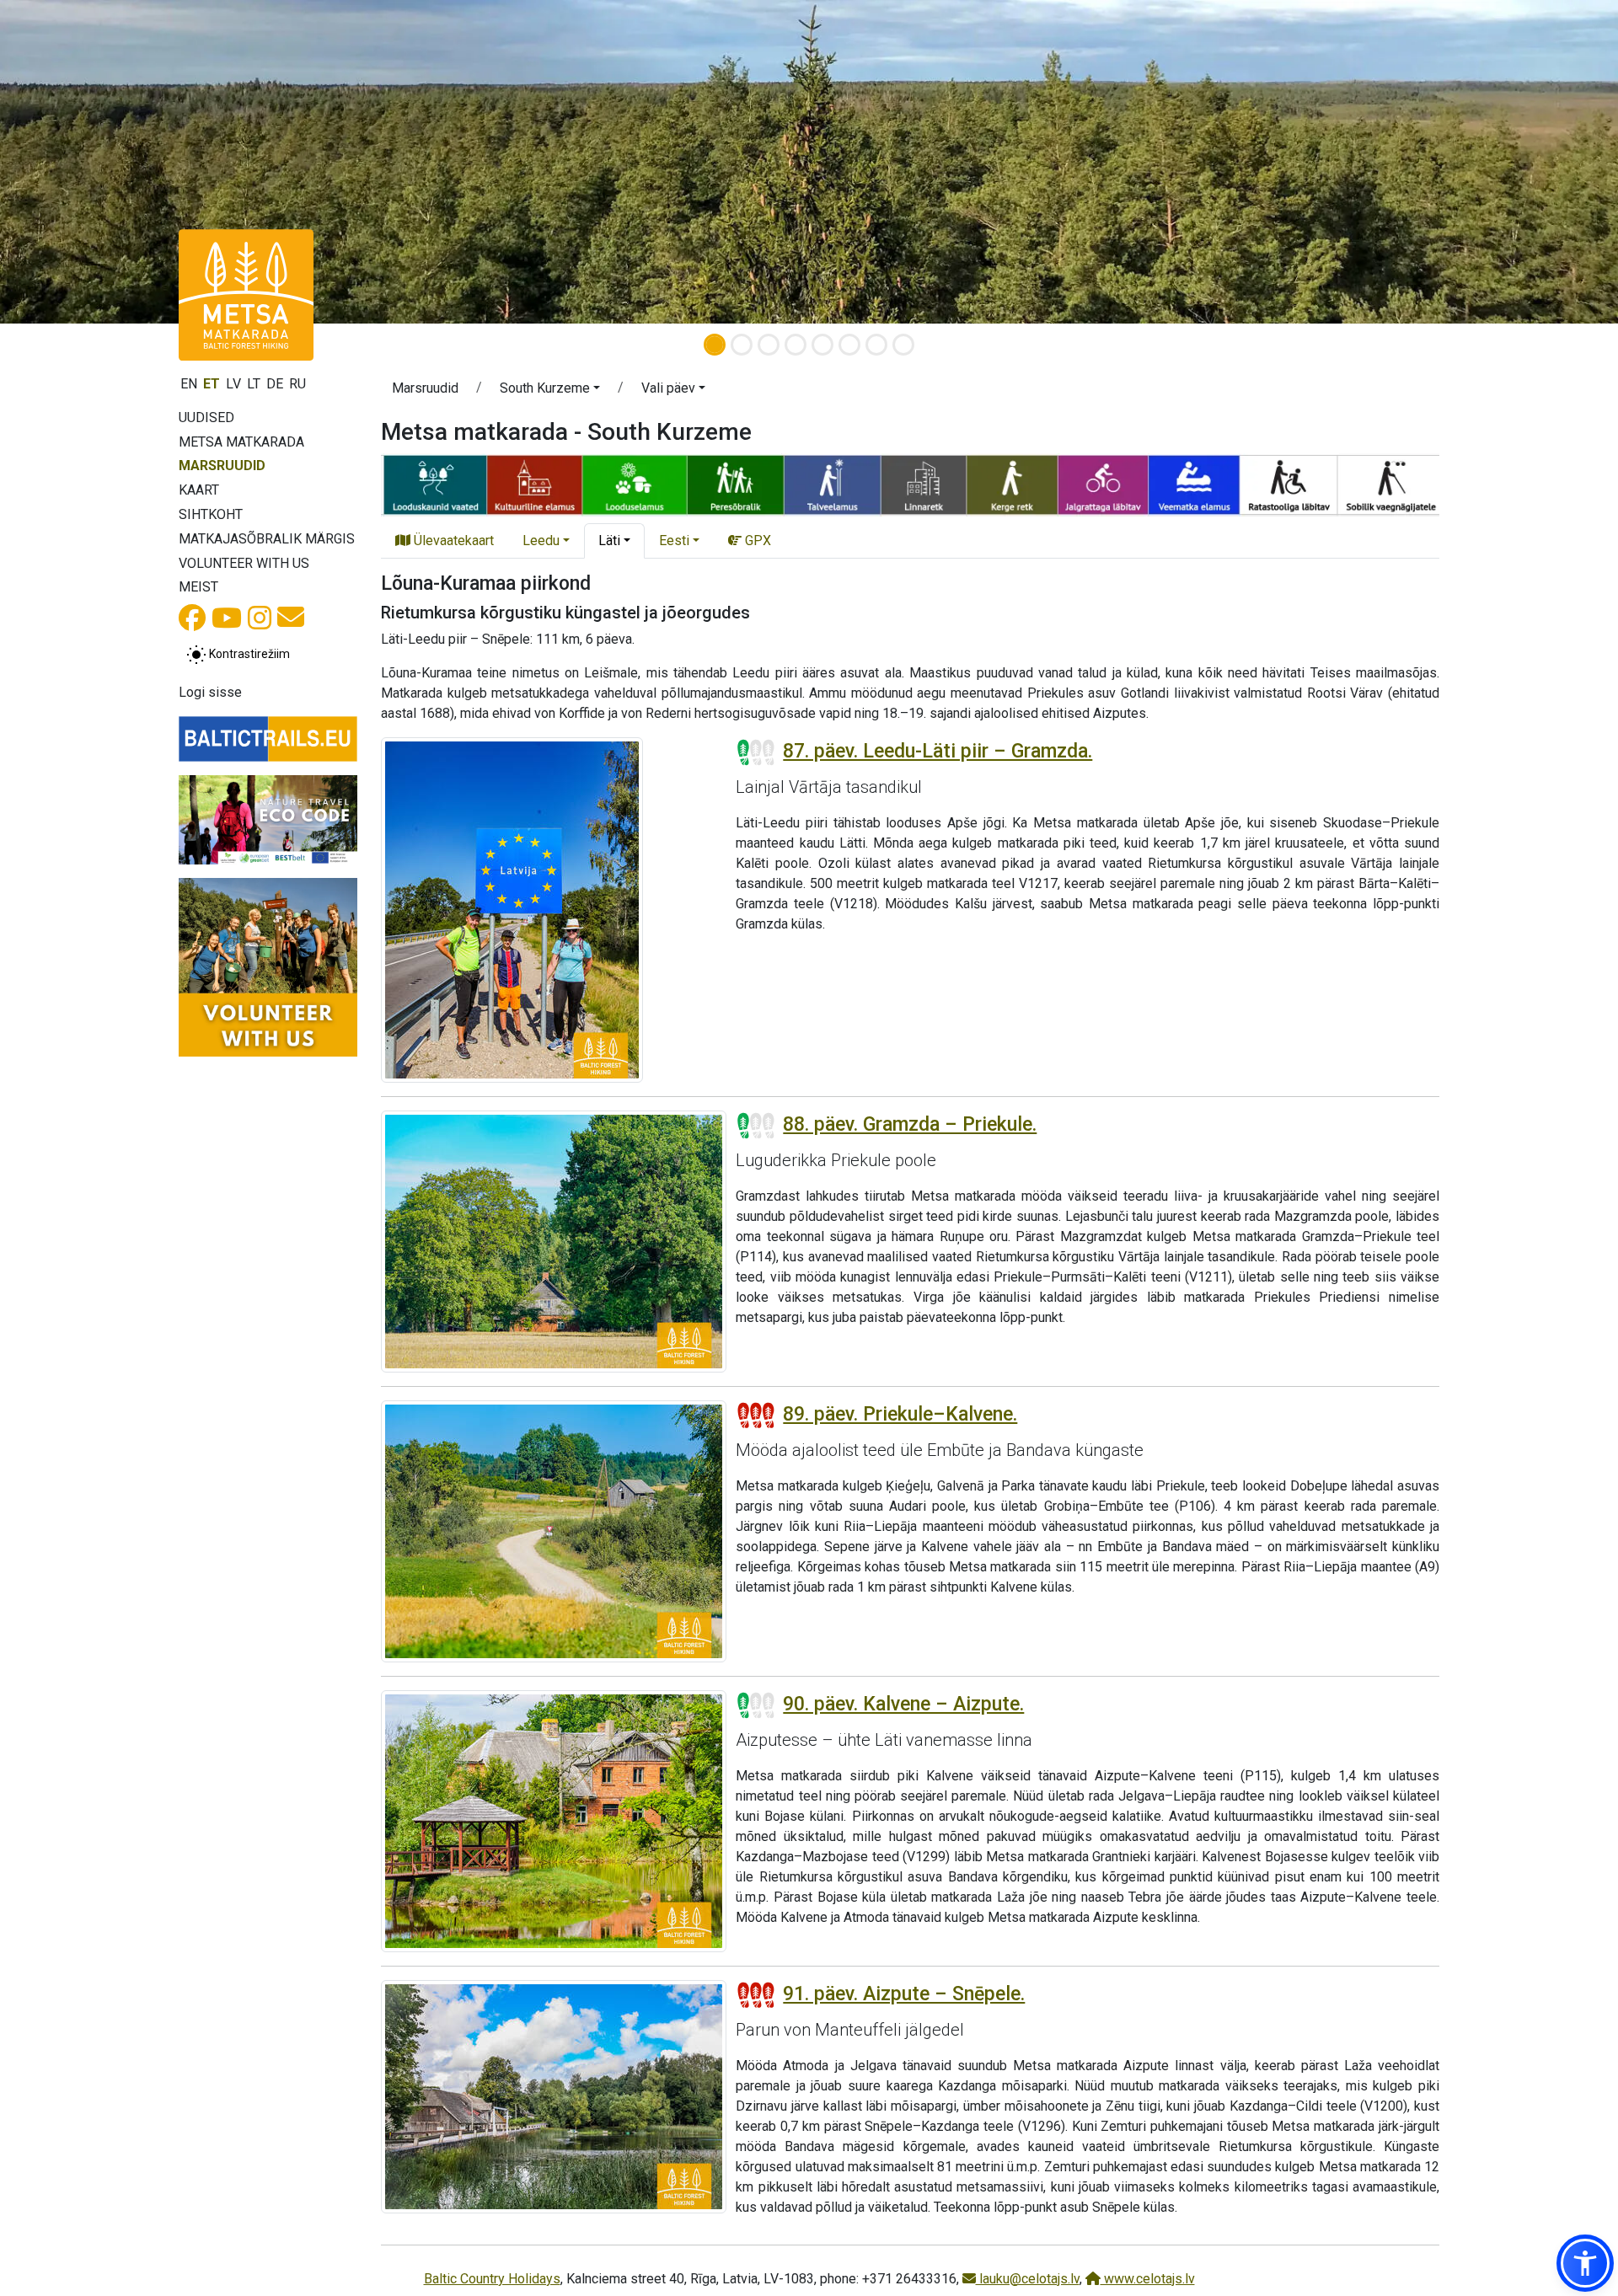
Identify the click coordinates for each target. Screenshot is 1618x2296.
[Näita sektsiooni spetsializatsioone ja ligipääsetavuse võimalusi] (910, 484)
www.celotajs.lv (1148, 2279)
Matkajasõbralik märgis (267, 539)
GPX (756, 541)
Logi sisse (210, 692)
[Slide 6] (849, 345)
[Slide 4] (796, 345)
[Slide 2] (742, 345)
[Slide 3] (769, 345)
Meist (198, 587)
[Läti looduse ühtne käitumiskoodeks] (268, 820)
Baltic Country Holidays (492, 2279)
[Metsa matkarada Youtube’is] (227, 623)
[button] (550, 391)
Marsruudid (222, 466)
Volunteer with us (244, 563)
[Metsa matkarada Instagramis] (260, 623)
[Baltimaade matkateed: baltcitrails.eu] (268, 739)
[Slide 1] (715, 345)
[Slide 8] (903, 345)
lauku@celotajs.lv (1028, 2279)
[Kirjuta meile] (291, 622)
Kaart (199, 490)
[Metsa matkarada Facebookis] (192, 623)
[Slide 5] (822, 345)
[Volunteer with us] (268, 967)
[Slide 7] (876, 345)
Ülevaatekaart (452, 541)
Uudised (206, 417)
